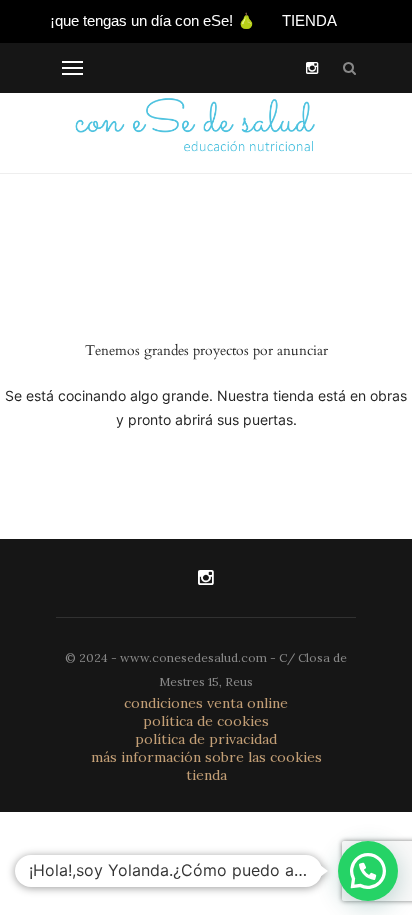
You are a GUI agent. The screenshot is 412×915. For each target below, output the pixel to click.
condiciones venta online (206, 703)
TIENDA (309, 20)
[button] (368, 871)
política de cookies (206, 721)
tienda (206, 775)
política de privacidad (206, 739)
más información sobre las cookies (206, 757)
